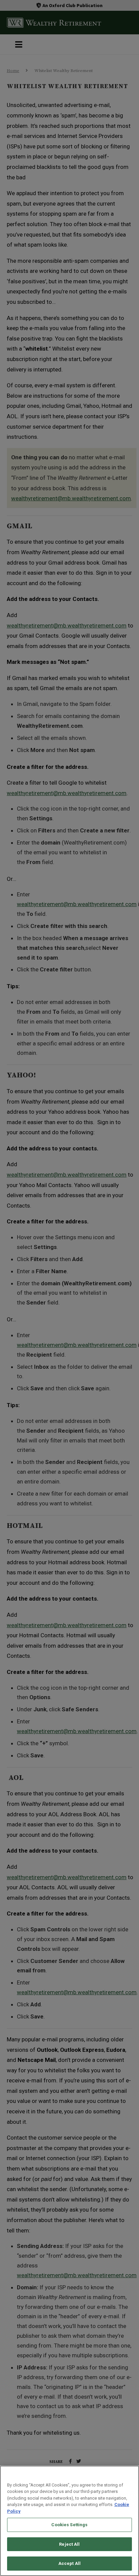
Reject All (69, 2544)
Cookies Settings (69, 2525)
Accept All (69, 2563)
